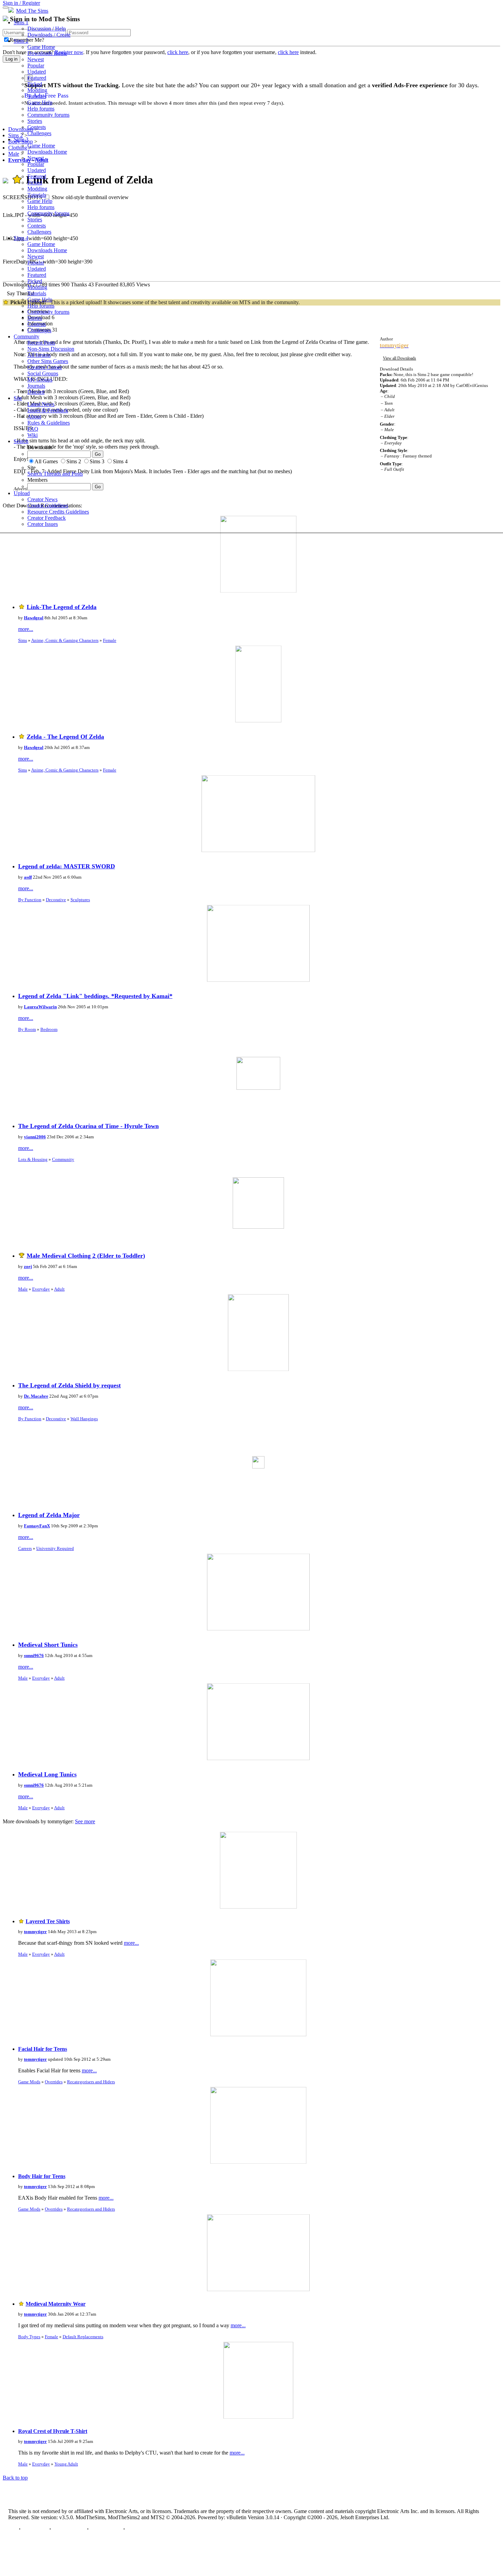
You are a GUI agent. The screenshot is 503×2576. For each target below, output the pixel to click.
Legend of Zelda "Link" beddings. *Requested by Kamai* (95, 996)
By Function (30, 900)
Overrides (54, 2082)
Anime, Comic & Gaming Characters (65, 640)
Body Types (29, 2337)
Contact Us (35, 2529)
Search (21, 441)
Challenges (39, 133)
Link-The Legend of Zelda (62, 607)
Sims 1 (21, 22)
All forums (39, 355)
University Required (55, 1548)
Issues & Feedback (48, 410)
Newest (36, 59)
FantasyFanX (37, 1526)
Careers (25, 1548)
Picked (35, 84)
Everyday (41, 1289)
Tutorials (37, 96)
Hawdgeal (34, 618)
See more (85, 1821)
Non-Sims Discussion (51, 349)
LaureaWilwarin (40, 1007)
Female (110, 640)
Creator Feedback (47, 518)
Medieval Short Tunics (48, 1645)
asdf (28, 877)
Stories (35, 121)
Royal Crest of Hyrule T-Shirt (53, 2431)
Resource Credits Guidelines (58, 512)
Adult (59, 1289)
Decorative (56, 900)
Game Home (41, 47)
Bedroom (49, 1029)
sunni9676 (34, 1655)
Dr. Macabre (36, 1396)
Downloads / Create (49, 35)
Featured (37, 78)
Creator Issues (43, 524)
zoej (28, 1266)
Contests (37, 127)
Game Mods (29, 2082)
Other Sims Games (48, 361)
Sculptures (80, 900)
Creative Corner (45, 367)
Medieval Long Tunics (47, 1774)
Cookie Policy (106, 2529)
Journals (36, 386)
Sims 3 (21, 139)
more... (26, 629)
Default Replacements (83, 2337)
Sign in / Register (21, 3)
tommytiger (35, 1932)
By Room (27, 1029)
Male (23, 1289)
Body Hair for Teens (42, 2176)
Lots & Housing (33, 1159)
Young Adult (66, 2464)
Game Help (40, 102)
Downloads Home (47, 53)
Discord (36, 392)
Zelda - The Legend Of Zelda (65, 737)
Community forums (48, 115)
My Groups (40, 380)
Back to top (15, 2478)
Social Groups (43, 373)
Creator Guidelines (48, 506)
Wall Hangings (84, 1419)
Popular (36, 66)
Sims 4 (21, 238)
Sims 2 (21, 41)
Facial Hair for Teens (43, 2049)
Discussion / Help (47, 29)
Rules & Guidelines (49, 423)
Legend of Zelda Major (49, 1515)
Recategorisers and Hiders (91, 2082)
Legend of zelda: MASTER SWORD (67, 866)
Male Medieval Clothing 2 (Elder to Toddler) (86, 1256)
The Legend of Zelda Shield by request (69, 1385)
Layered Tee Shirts (48, 1921)
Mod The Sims (32, 11)
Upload (22, 493)
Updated (37, 72)
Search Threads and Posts (55, 474)
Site (18, 398)
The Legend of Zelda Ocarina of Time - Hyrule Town (88, 1126)
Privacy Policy (69, 2529)
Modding (37, 90)
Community (27, 336)
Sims (23, 640)
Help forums (41, 109)
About (34, 417)
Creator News (42, 499)
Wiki (33, 435)
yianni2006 (35, 1137)
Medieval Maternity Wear (56, 2304)
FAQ (33, 429)
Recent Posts (41, 343)
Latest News (41, 404)
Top (13, 2529)
